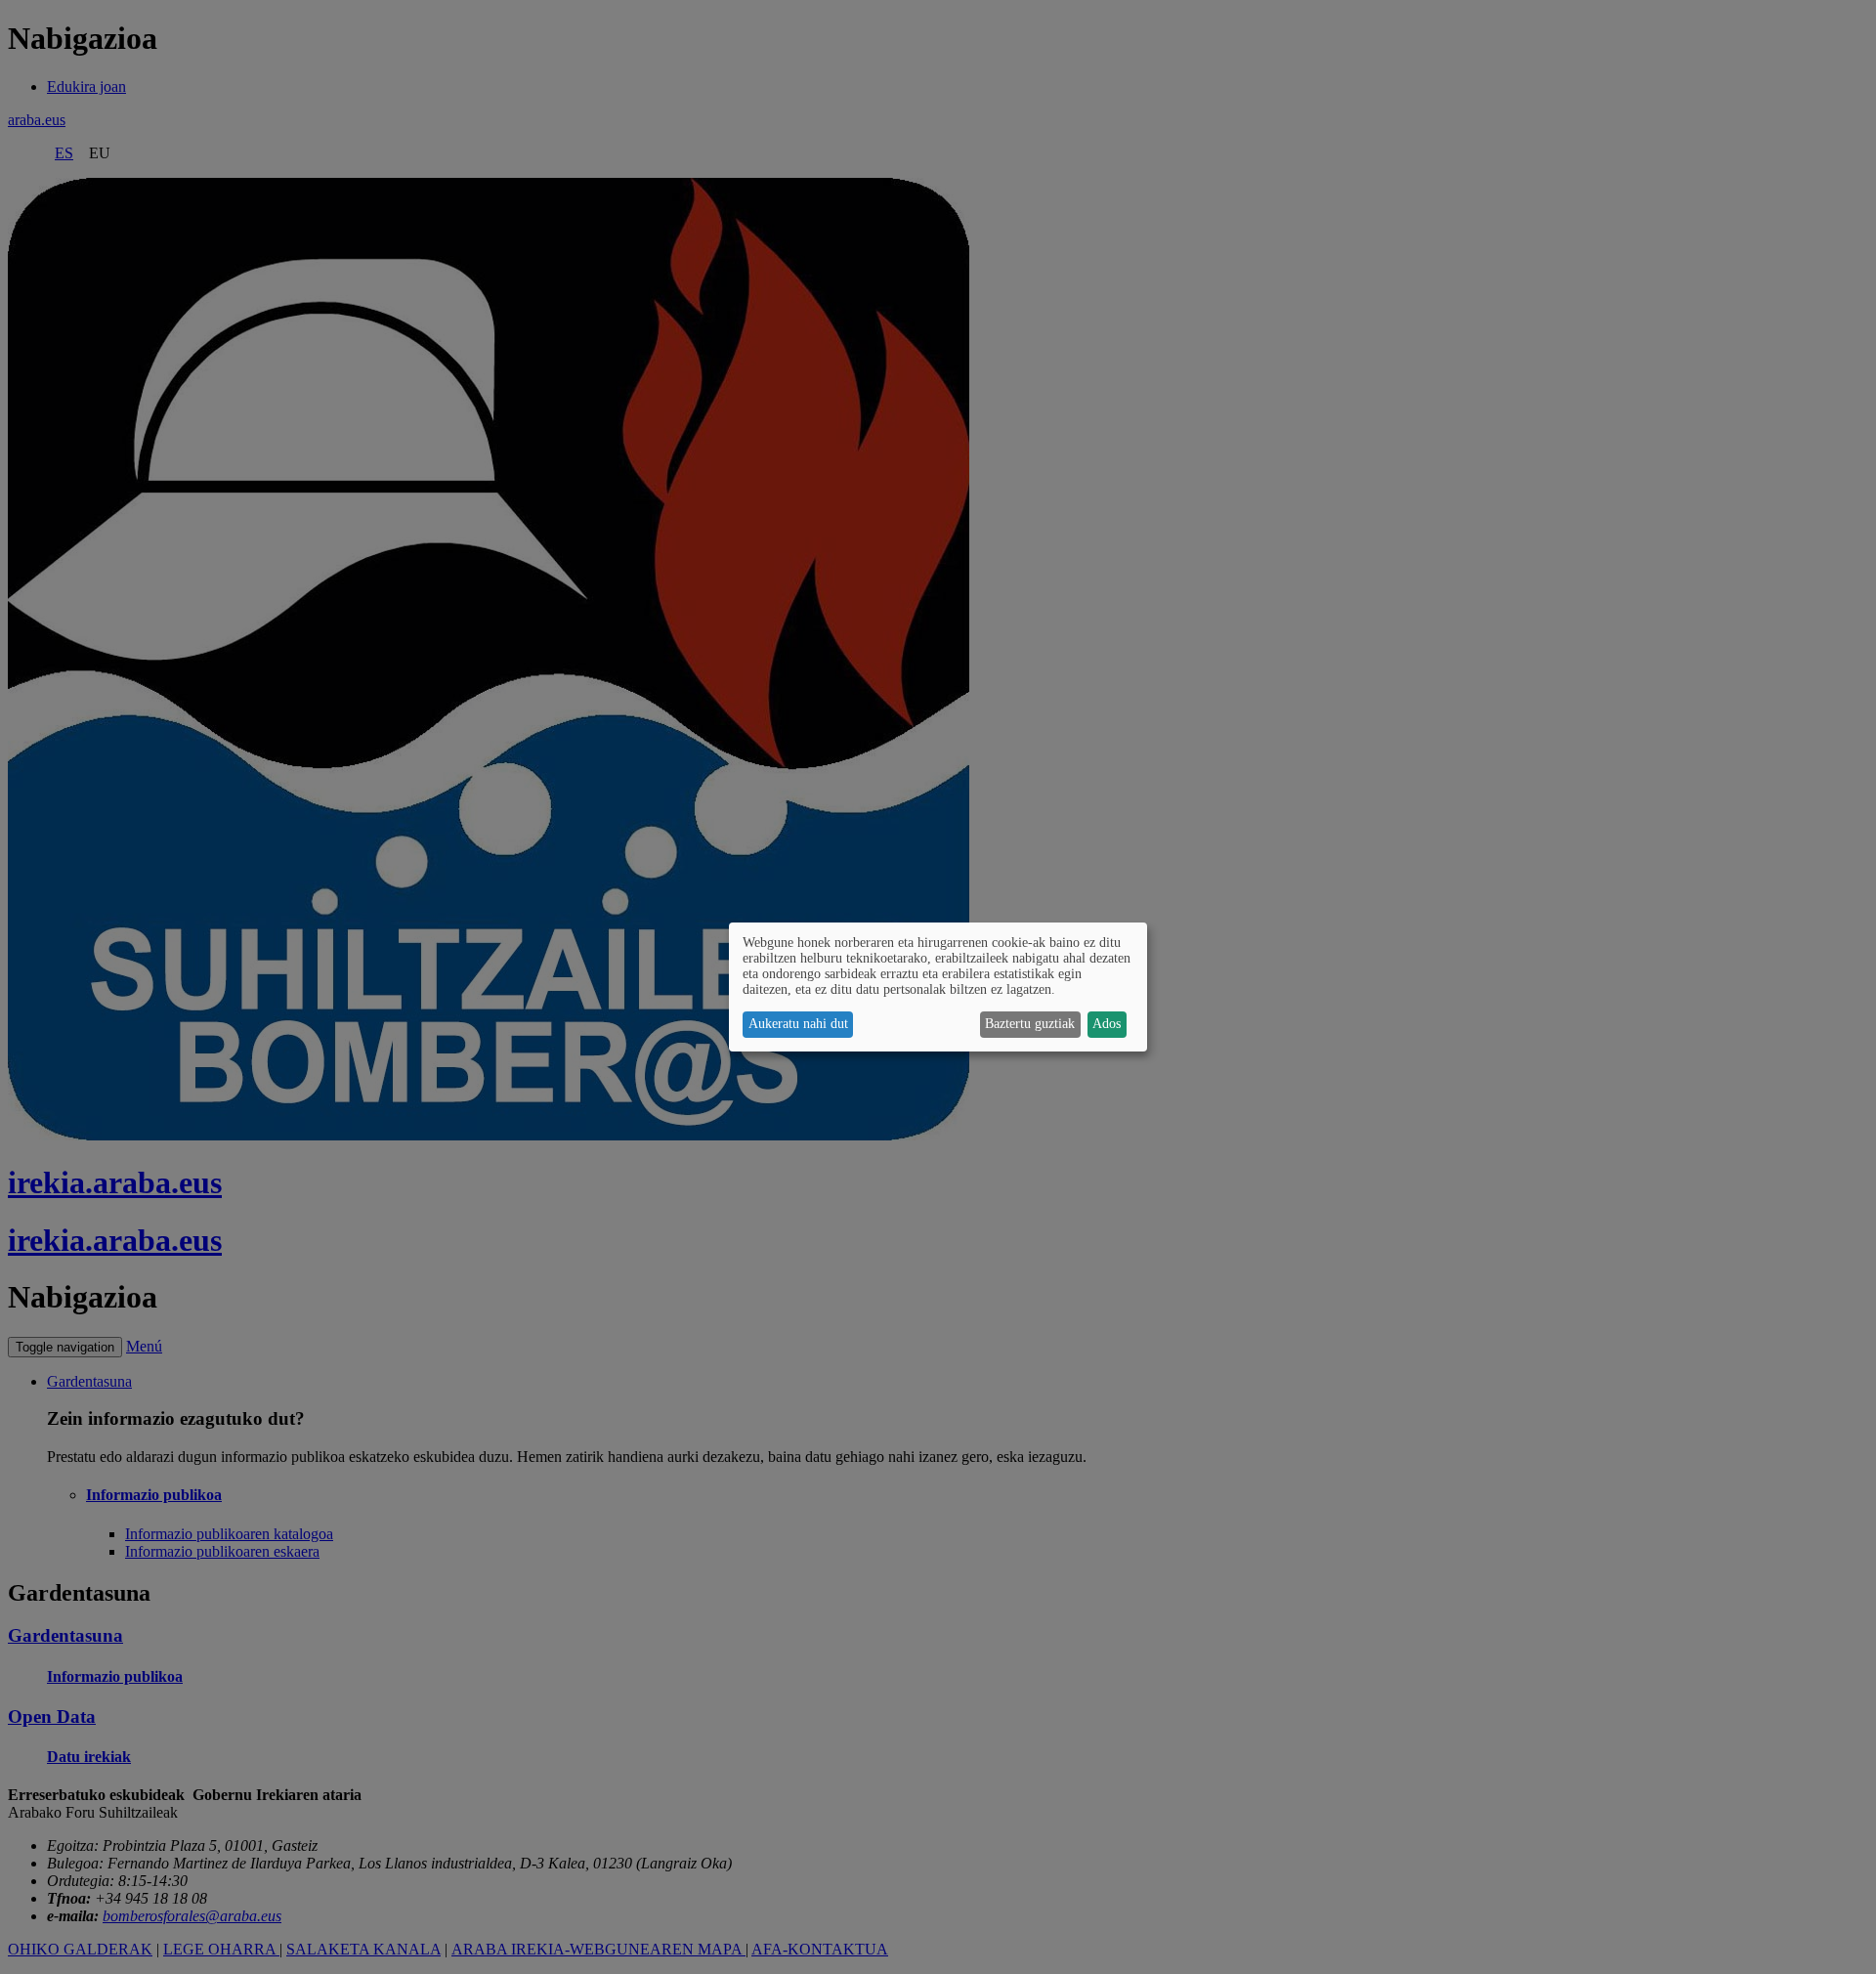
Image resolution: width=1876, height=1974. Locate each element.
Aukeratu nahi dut (798, 1024)
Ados (1107, 1024)
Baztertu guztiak (1030, 1024)
